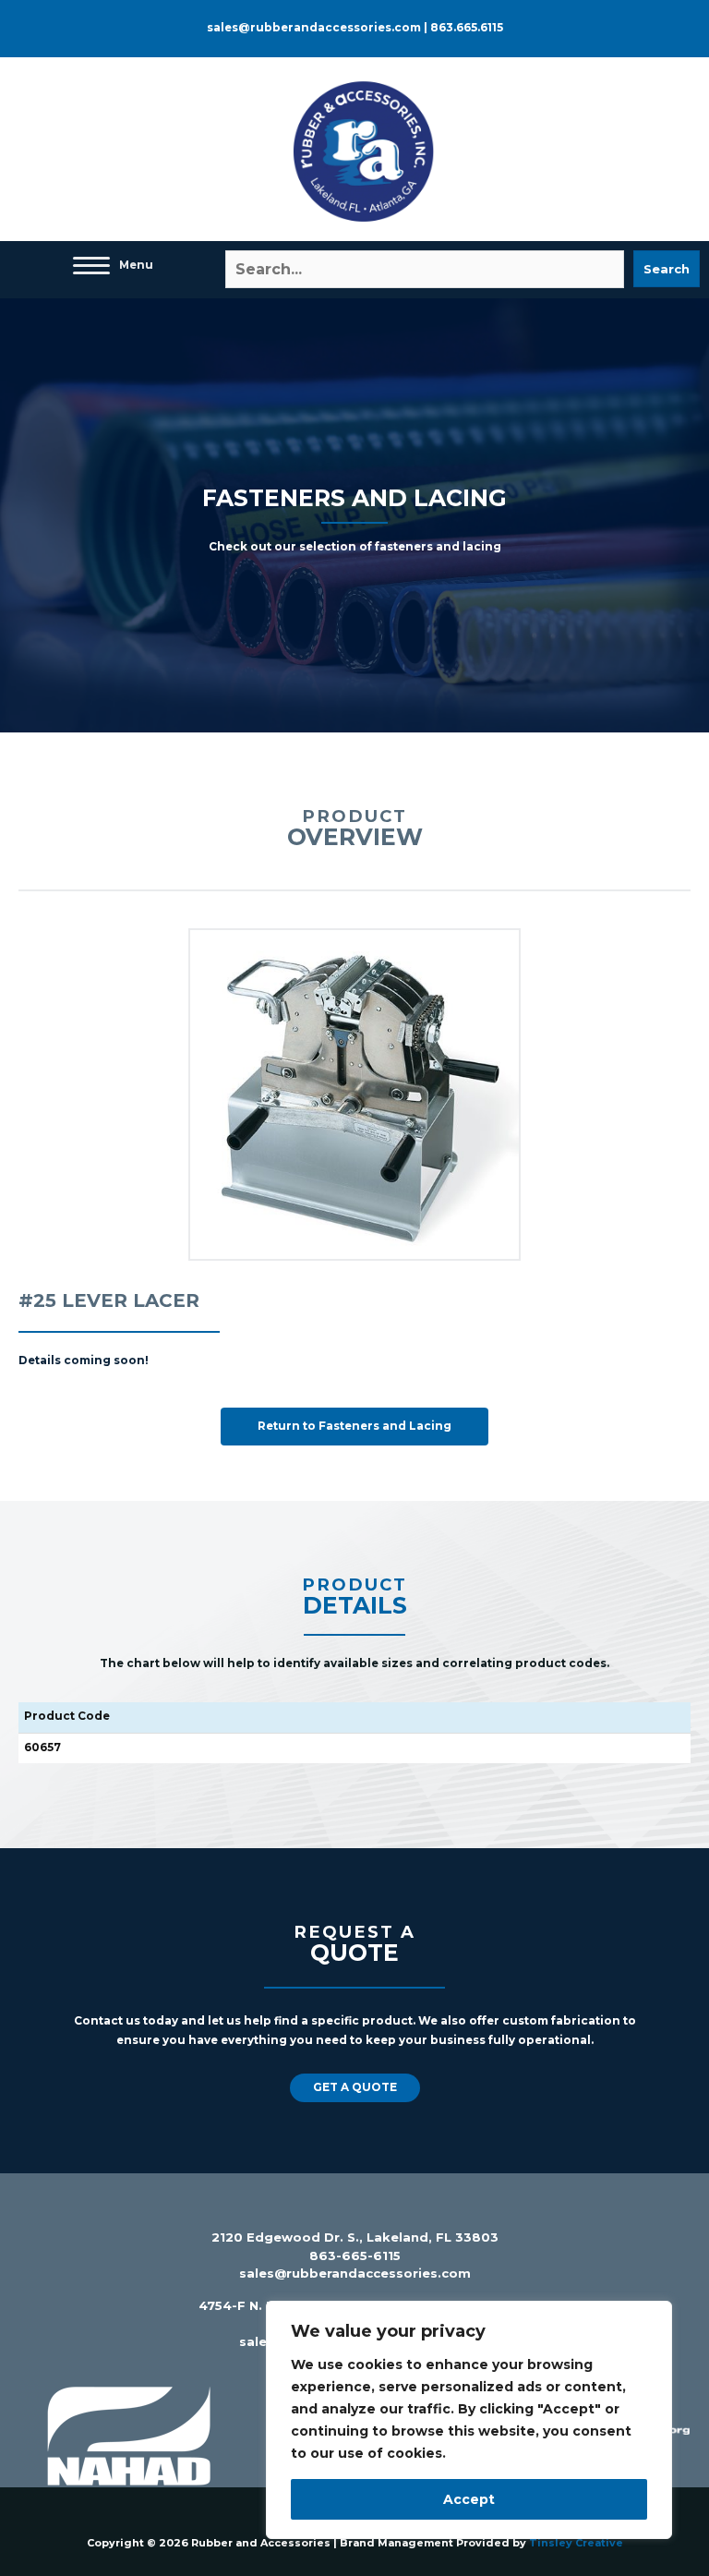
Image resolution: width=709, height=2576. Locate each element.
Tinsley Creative (576, 2543)
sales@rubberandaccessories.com (355, 2273)
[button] (667, 269)
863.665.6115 (467, 28)
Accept (469, 2499)
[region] (469, 2420)
